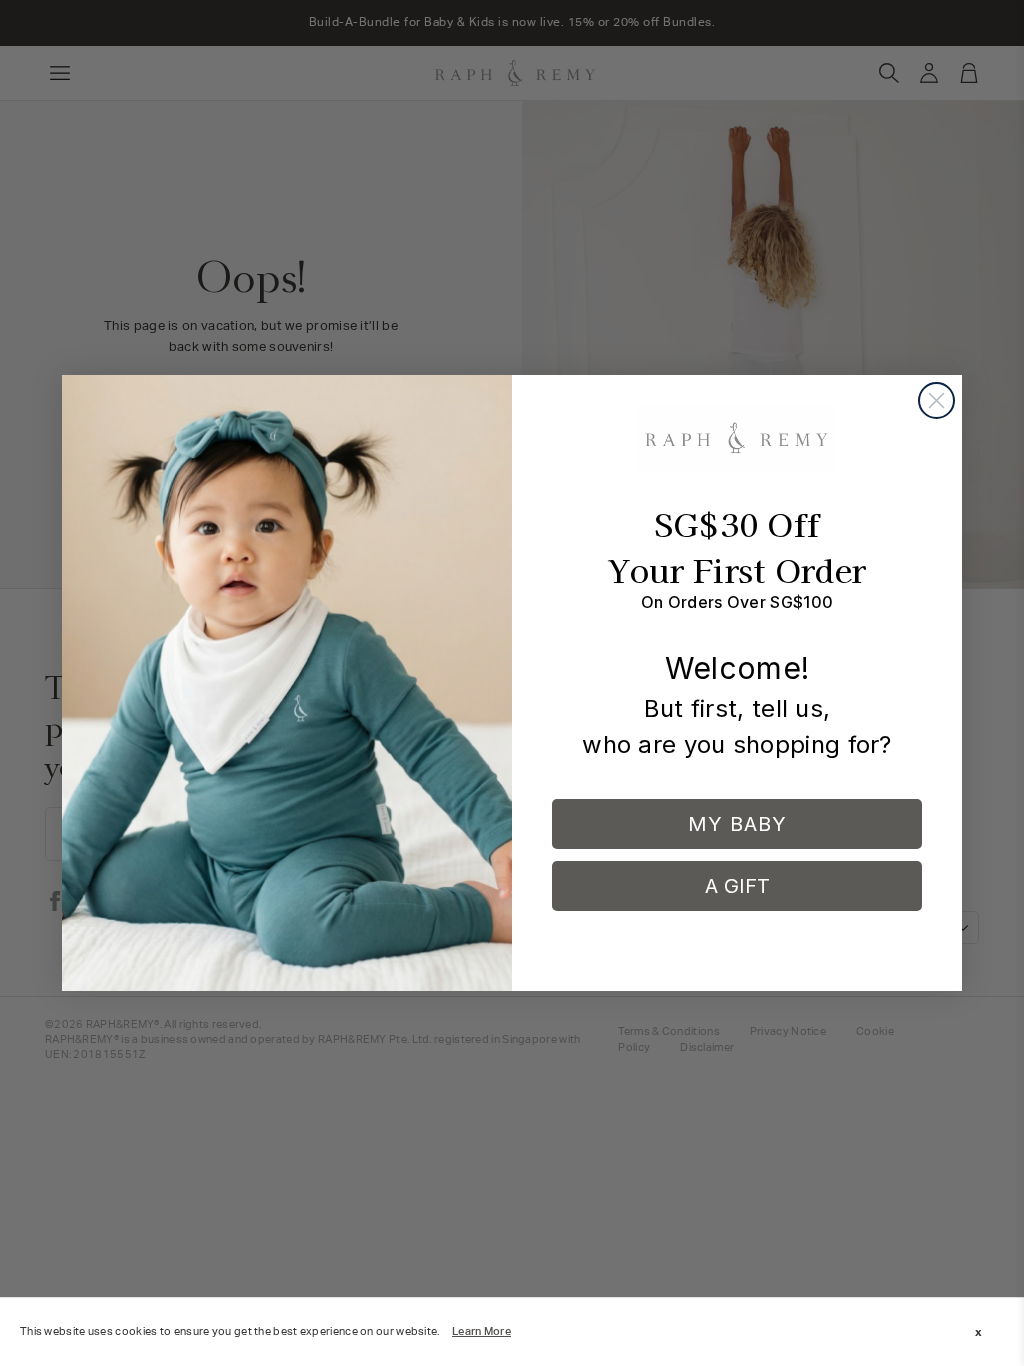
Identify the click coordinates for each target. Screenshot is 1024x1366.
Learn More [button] (481, 1331)
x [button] (978, 1332)
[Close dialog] (936, 400)
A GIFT (737, 886)
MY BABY (737, 824)
